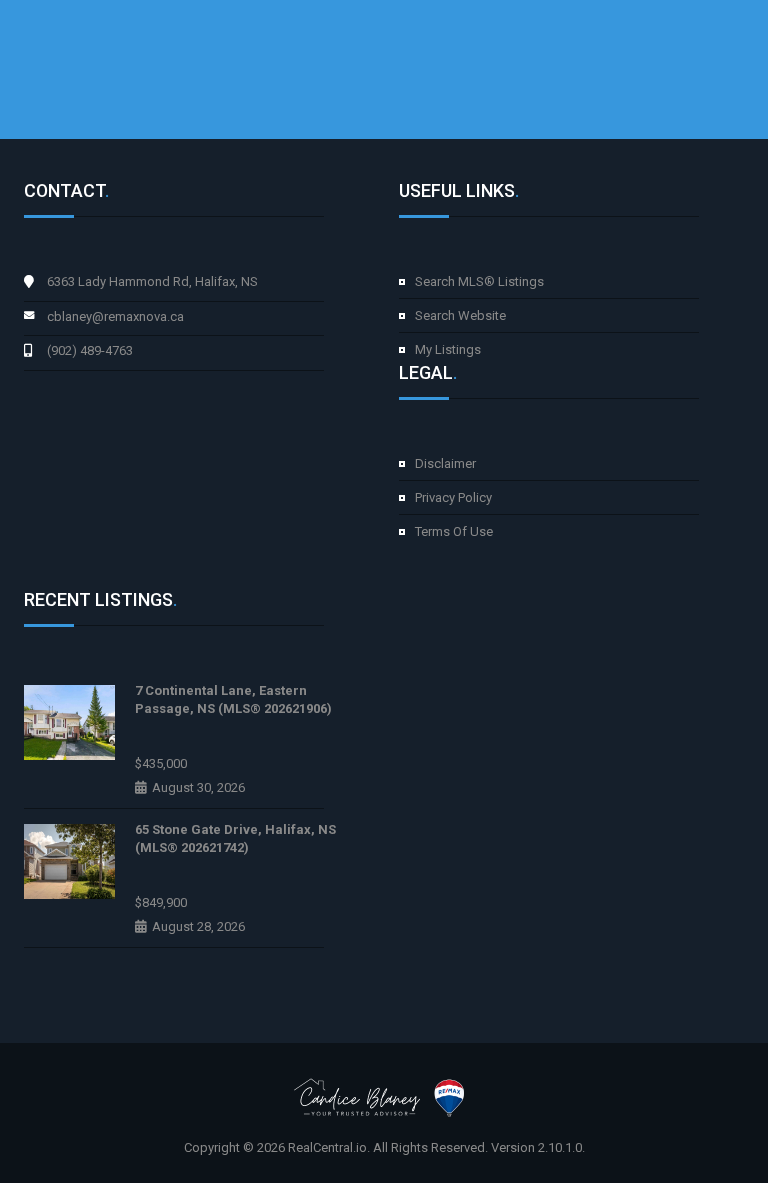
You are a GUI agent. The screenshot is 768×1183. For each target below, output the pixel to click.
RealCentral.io (327, 1147)
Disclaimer (445, 463)
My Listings (448, 349)
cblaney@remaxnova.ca (115, 316)
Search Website (460, 315)
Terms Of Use (454, 531)
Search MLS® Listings (479, 281)
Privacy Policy (453, 497)
